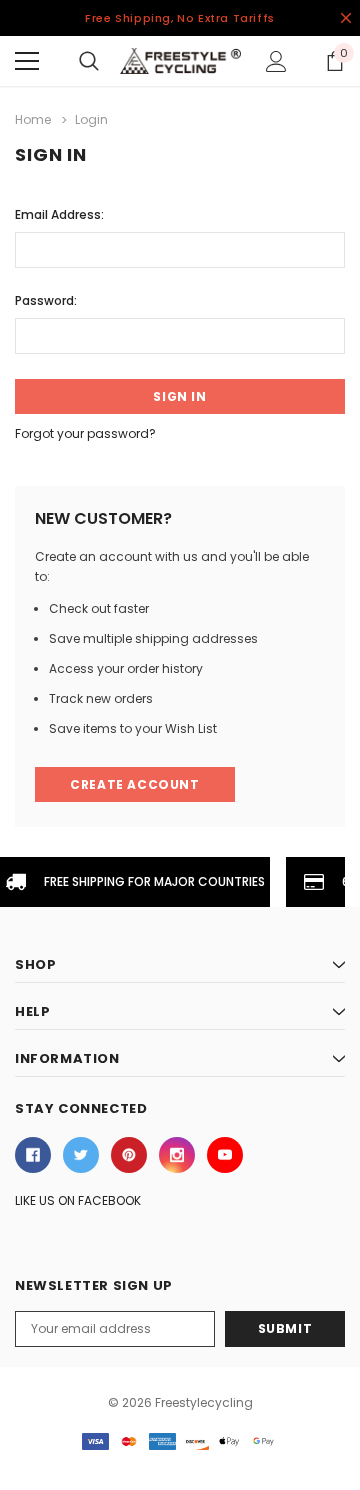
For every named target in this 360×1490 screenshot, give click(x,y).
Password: (46, 300)
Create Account (134, 784)
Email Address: (59, 214)
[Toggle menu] (27, 61)
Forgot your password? (85, 433)
